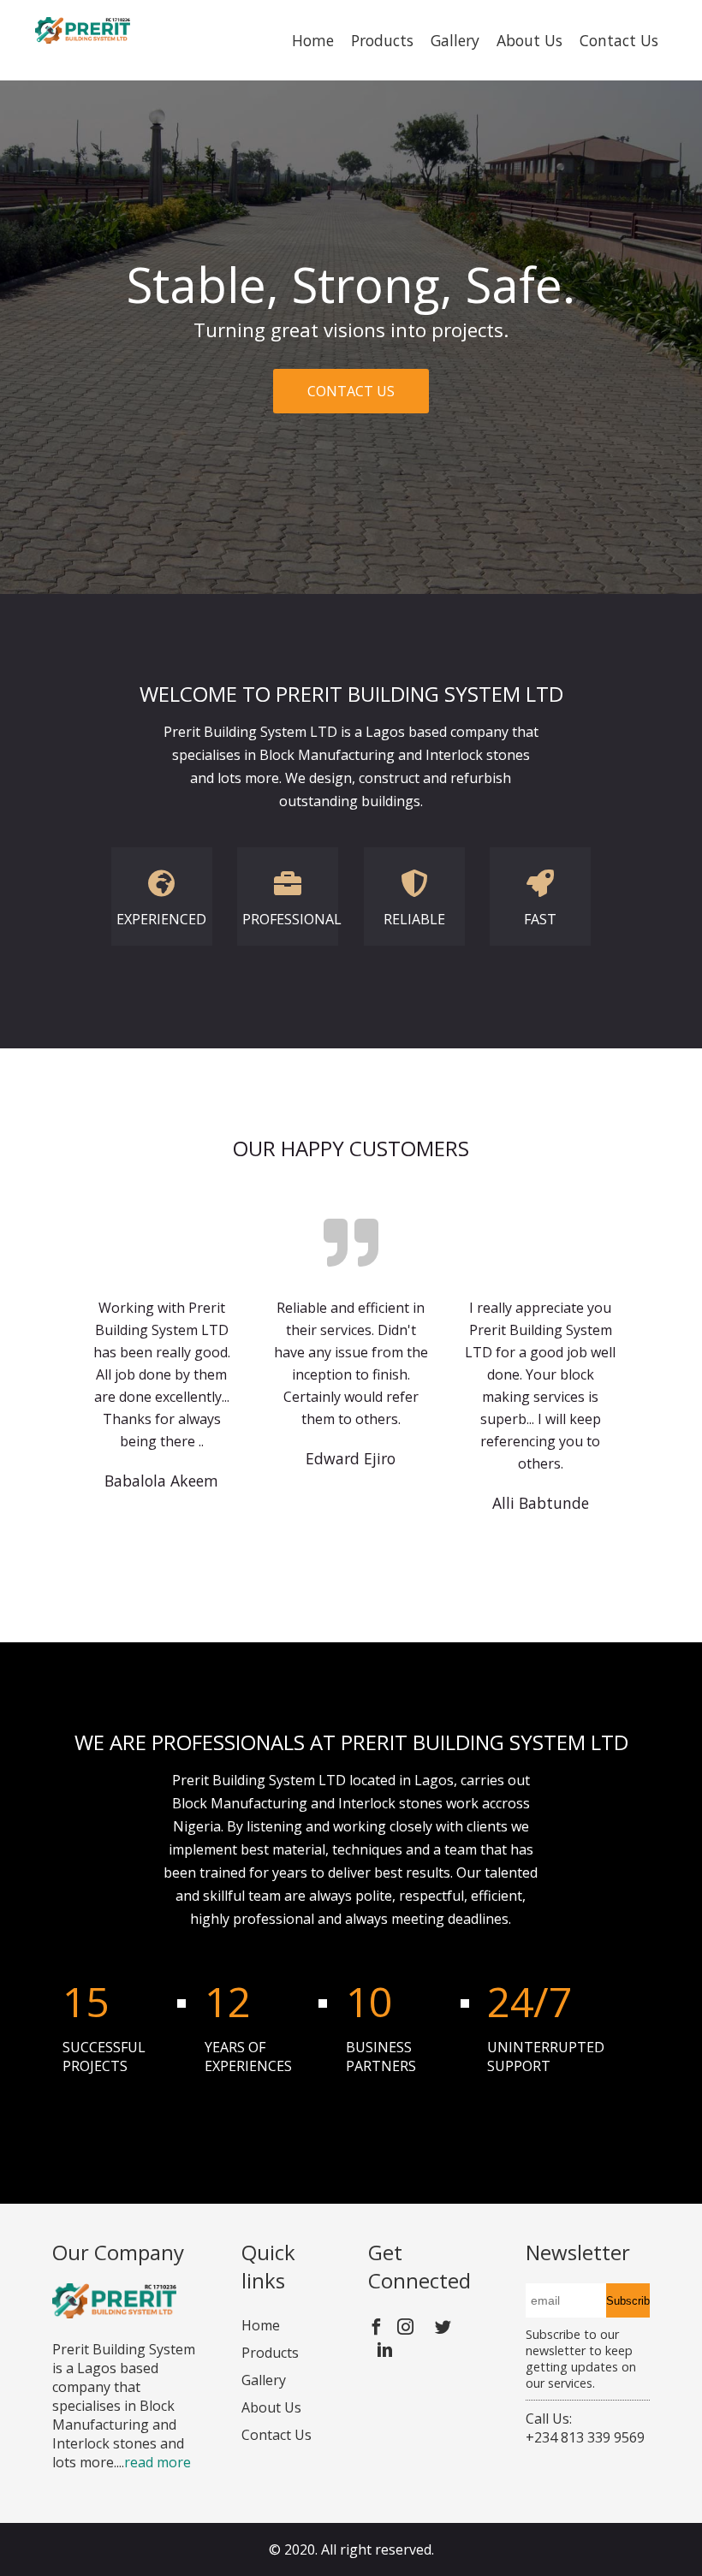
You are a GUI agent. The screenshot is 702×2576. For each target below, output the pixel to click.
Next (680, 389)
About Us (529, 40)
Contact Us (619, 40)
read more (158, 2462)
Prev (22, 389)
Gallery (455, 40)
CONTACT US (351, 391)
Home (313, 40)
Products (382, 40)
